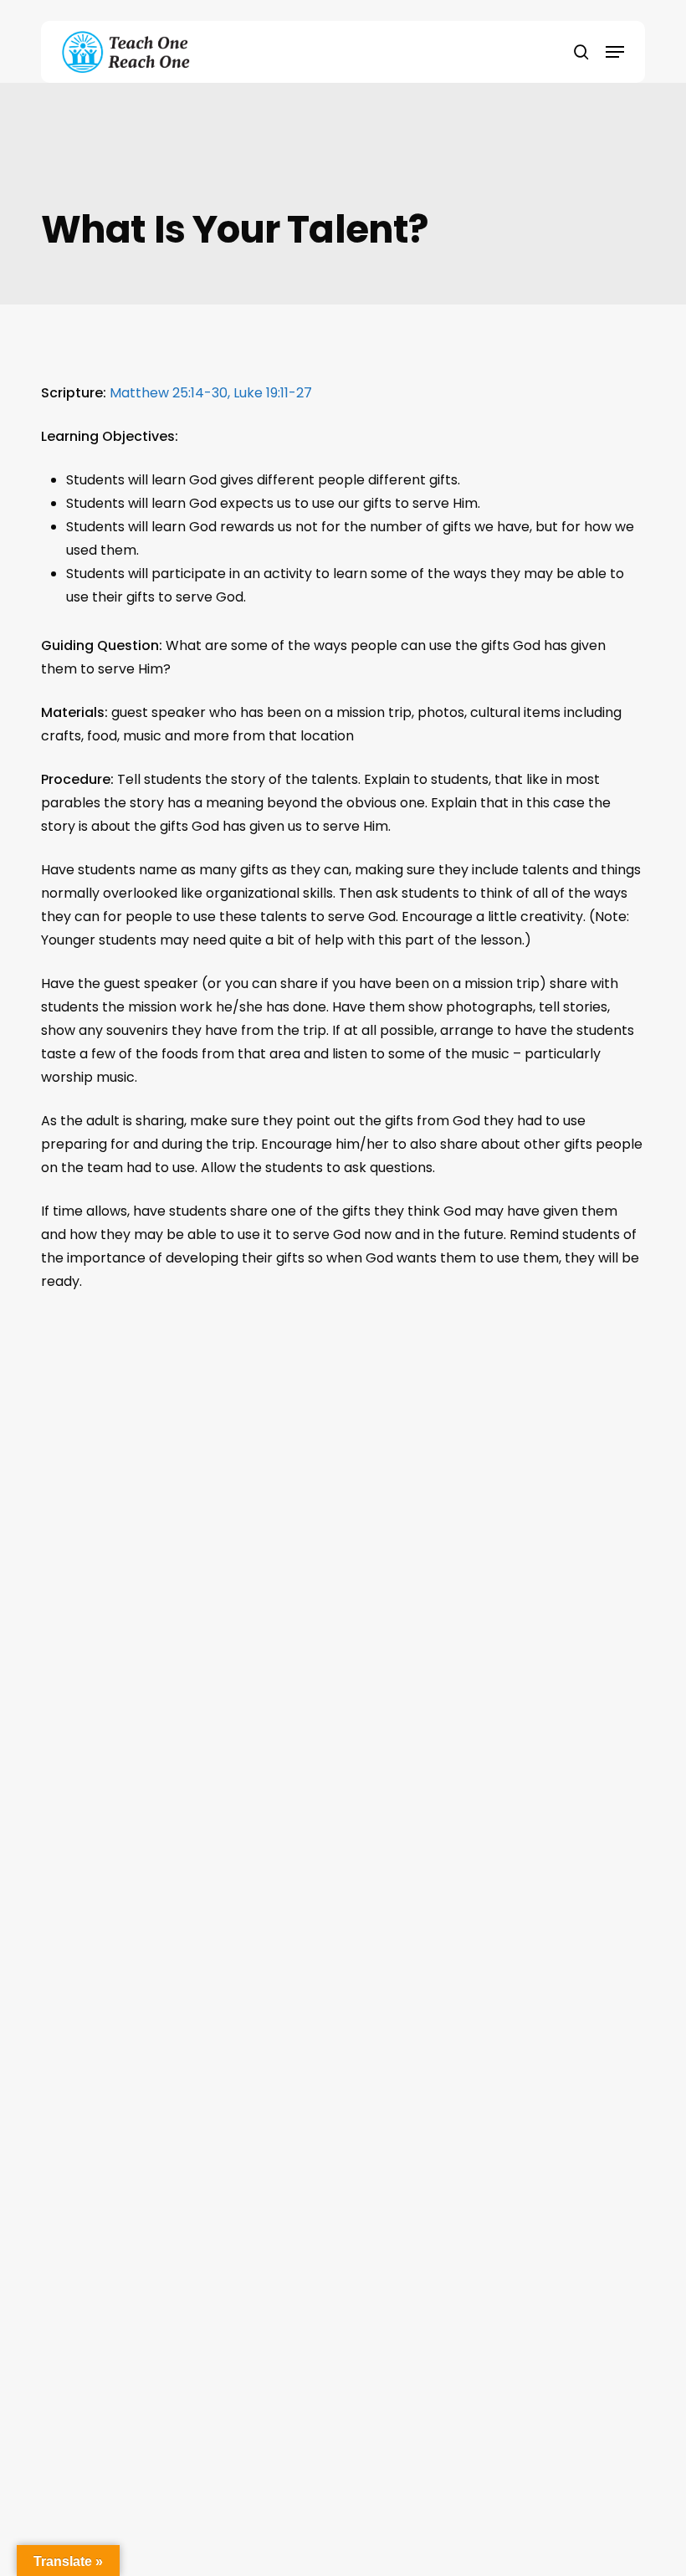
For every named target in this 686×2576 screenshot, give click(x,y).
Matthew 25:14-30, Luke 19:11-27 (211, 393)
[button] (615, 52)
